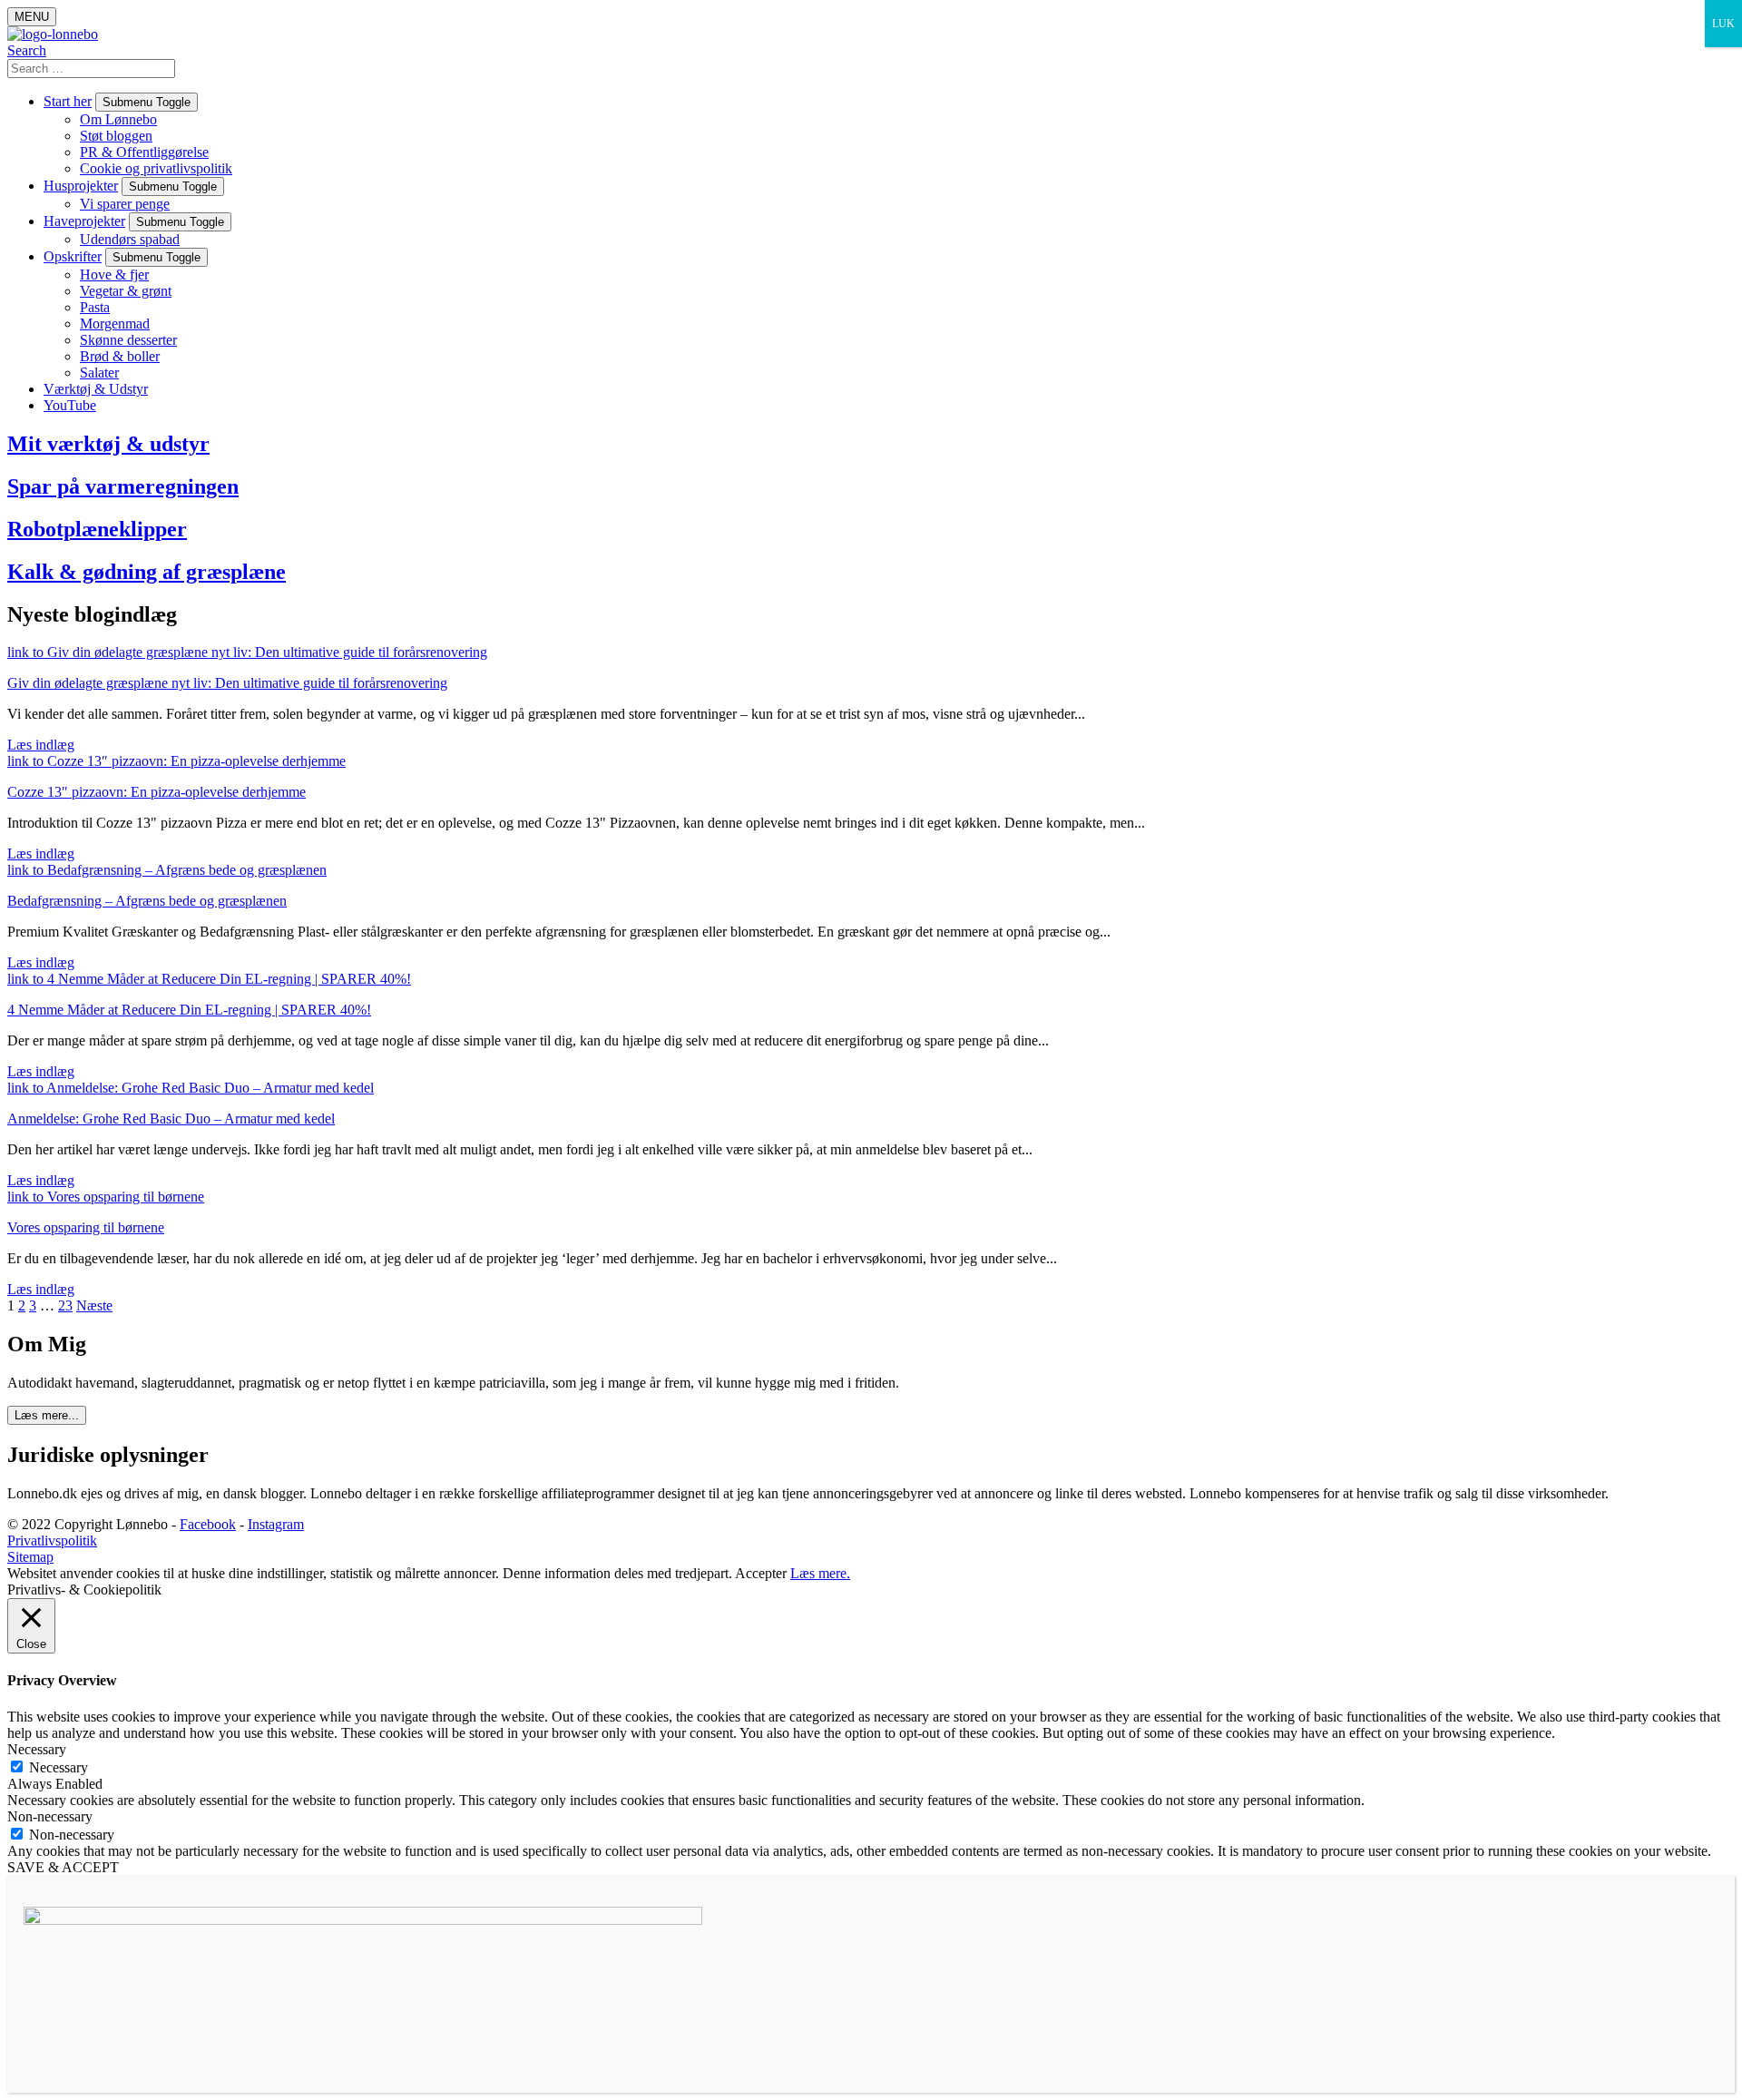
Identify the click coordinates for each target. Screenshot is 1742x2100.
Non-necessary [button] (50, 1816)
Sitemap (30, 1557)
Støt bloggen (116, 136)
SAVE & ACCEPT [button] (63, 1867)
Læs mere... (47, 1415)
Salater (99, 373)
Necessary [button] (37, 1749)
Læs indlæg (41, 745)
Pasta (95, 307)
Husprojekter (81, 186)
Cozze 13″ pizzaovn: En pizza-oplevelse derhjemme (157, 792)
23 (65, 1305)
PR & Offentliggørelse (144, 152)
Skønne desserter (128, 340)
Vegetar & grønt (126, 291)
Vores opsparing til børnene (86, 1227)
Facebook (208, 1524)
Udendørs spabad (130, 239)
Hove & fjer (114, 275)
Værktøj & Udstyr (96, 389)
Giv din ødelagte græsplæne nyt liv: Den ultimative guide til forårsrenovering (227, 683)
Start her (68, 101)
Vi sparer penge (125, 204)
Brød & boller (120, 356)
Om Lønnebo (118, 119)
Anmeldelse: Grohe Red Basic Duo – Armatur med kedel (171, 1119)
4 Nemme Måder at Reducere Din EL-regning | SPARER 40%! (189, 1010)
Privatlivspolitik (52, 1541)
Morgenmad (115, 324)
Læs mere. (820, 1573)
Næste (94, 1305)
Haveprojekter (84, 221)
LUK (1723, 24)
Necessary (59, 1767)
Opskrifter (73, 256)
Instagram (276, 1524)
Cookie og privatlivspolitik (156, 168)
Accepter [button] (761, 1573)
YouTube (70, 405)
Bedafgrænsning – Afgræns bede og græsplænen (147, 901)
